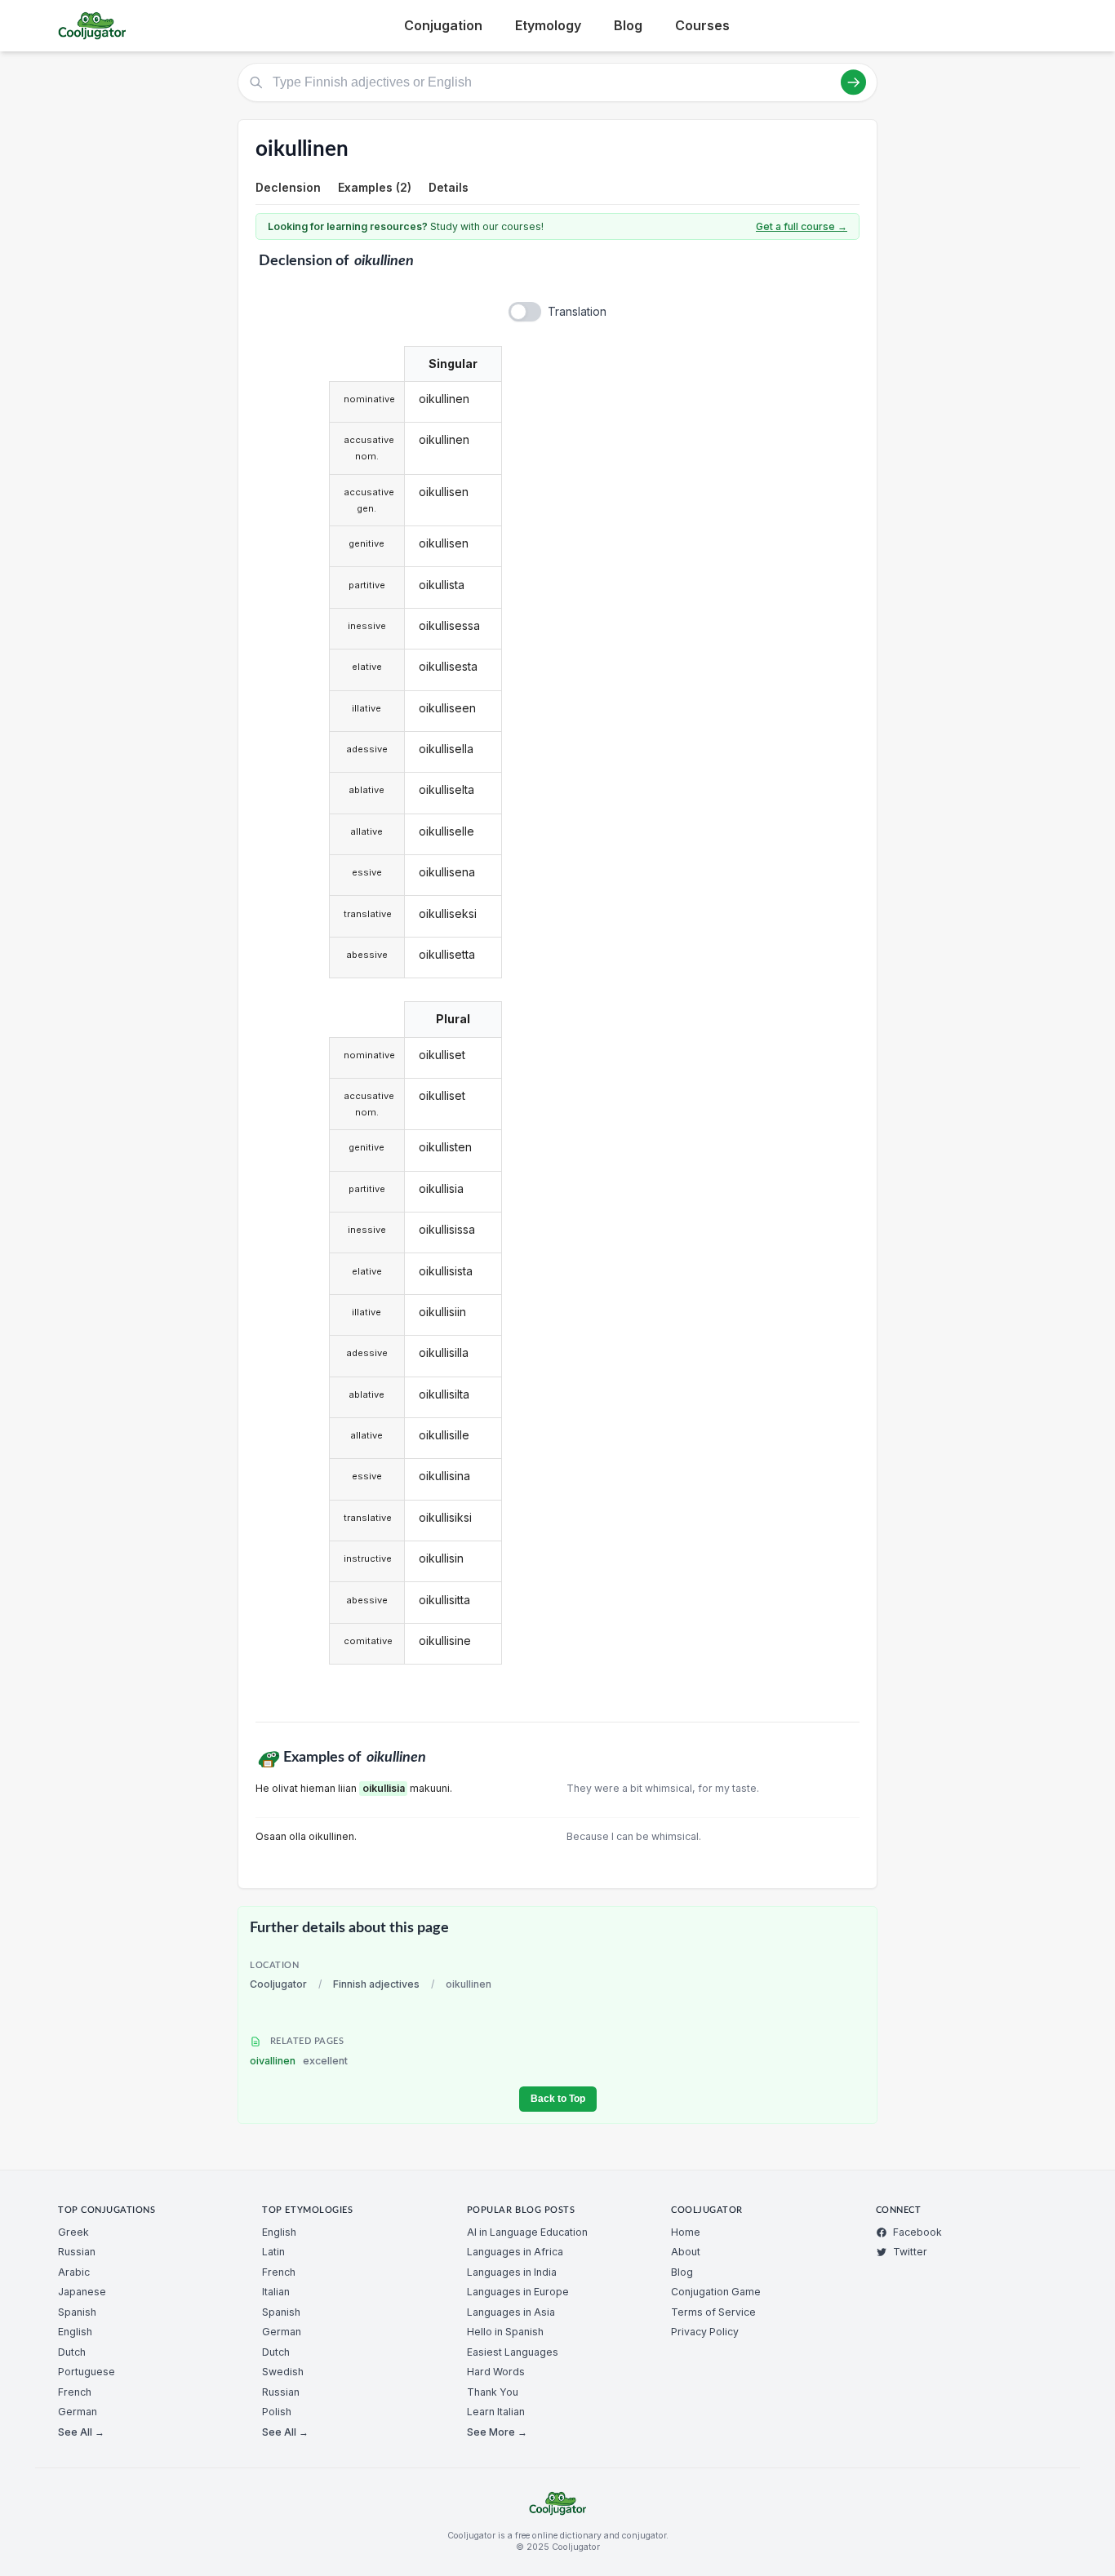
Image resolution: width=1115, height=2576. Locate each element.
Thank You (493, 2392)
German (78, 2412)
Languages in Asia (511, 2312)
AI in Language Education (527, 2232)
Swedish (283, 2372)
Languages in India (512, 2272)
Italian (276, 2292)
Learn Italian (496, 2412)
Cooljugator (278, 1984)
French (75, 2392)
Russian (77, 2252)
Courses (702, 25)
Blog (628, 25)
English (75, 2332)
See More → (497, 2432)
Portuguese (87, 2372)
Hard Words (496, 2372)
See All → (81, 2432)
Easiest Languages (513, 2352)
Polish (277, 2412)
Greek (73, 2232)
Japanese (82, 2292)
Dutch (72, 2352)
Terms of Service (713, 2312)
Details (449, 187)
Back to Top (558, 2099)
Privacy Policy (705, 2332)
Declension (288, 187)
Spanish (77, 2312)
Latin (273, 2252)
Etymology (548, 25)
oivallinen (299, 2061)
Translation (577, 311)
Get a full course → (802, 226)
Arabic (74, 2272)
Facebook (917, 2232)
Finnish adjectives (376, 1984)
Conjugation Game (716, 2292)
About (686, 2252)
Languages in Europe (518, 2292)
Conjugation (443, 25)
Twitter (910, 2252)
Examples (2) (375, 187)
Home (686, 2232)
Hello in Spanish (505, 2332)
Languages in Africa (515, 2252)
